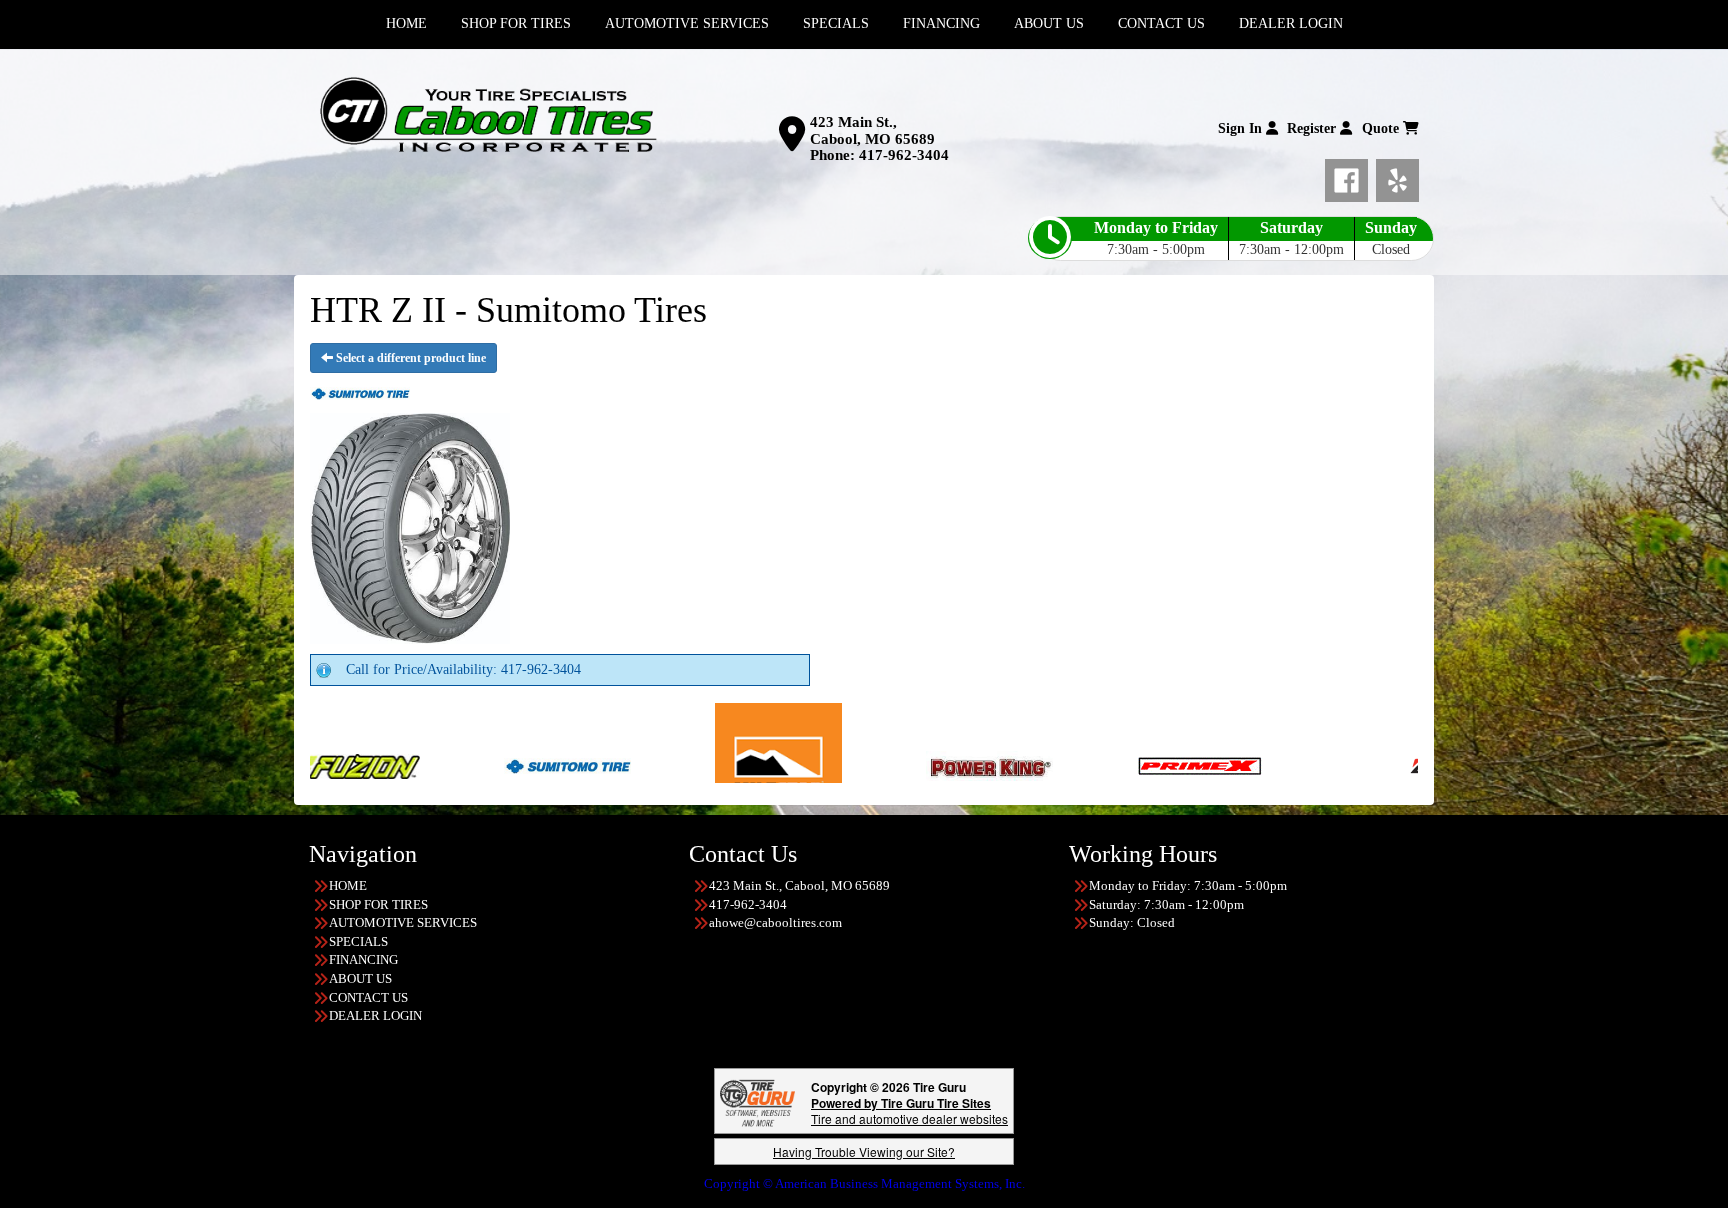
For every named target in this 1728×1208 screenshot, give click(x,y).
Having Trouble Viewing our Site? (864, 1151)
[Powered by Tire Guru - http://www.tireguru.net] (757, 1101)
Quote (1382, 128)
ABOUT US (360, 978)
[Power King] (879, 764)
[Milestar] (668, 764)
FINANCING (363, 959)
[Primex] (1090, 764)
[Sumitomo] (457, 764)
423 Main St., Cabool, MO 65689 (872, 130)
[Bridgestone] (1362, 764)
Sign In (1242, 128)
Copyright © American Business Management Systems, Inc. (864, 1183)
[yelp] (1397, 177)
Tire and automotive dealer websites (909, 1110)
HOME (348, 885)
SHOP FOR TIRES (378, 904)
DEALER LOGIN (375, 1015)
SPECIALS (358, 941)
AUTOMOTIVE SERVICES (403, 922)
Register (1313, 128)
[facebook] (1350, 177)
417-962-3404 (904, 155)
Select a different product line (409, 358)
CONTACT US (368, 997)
